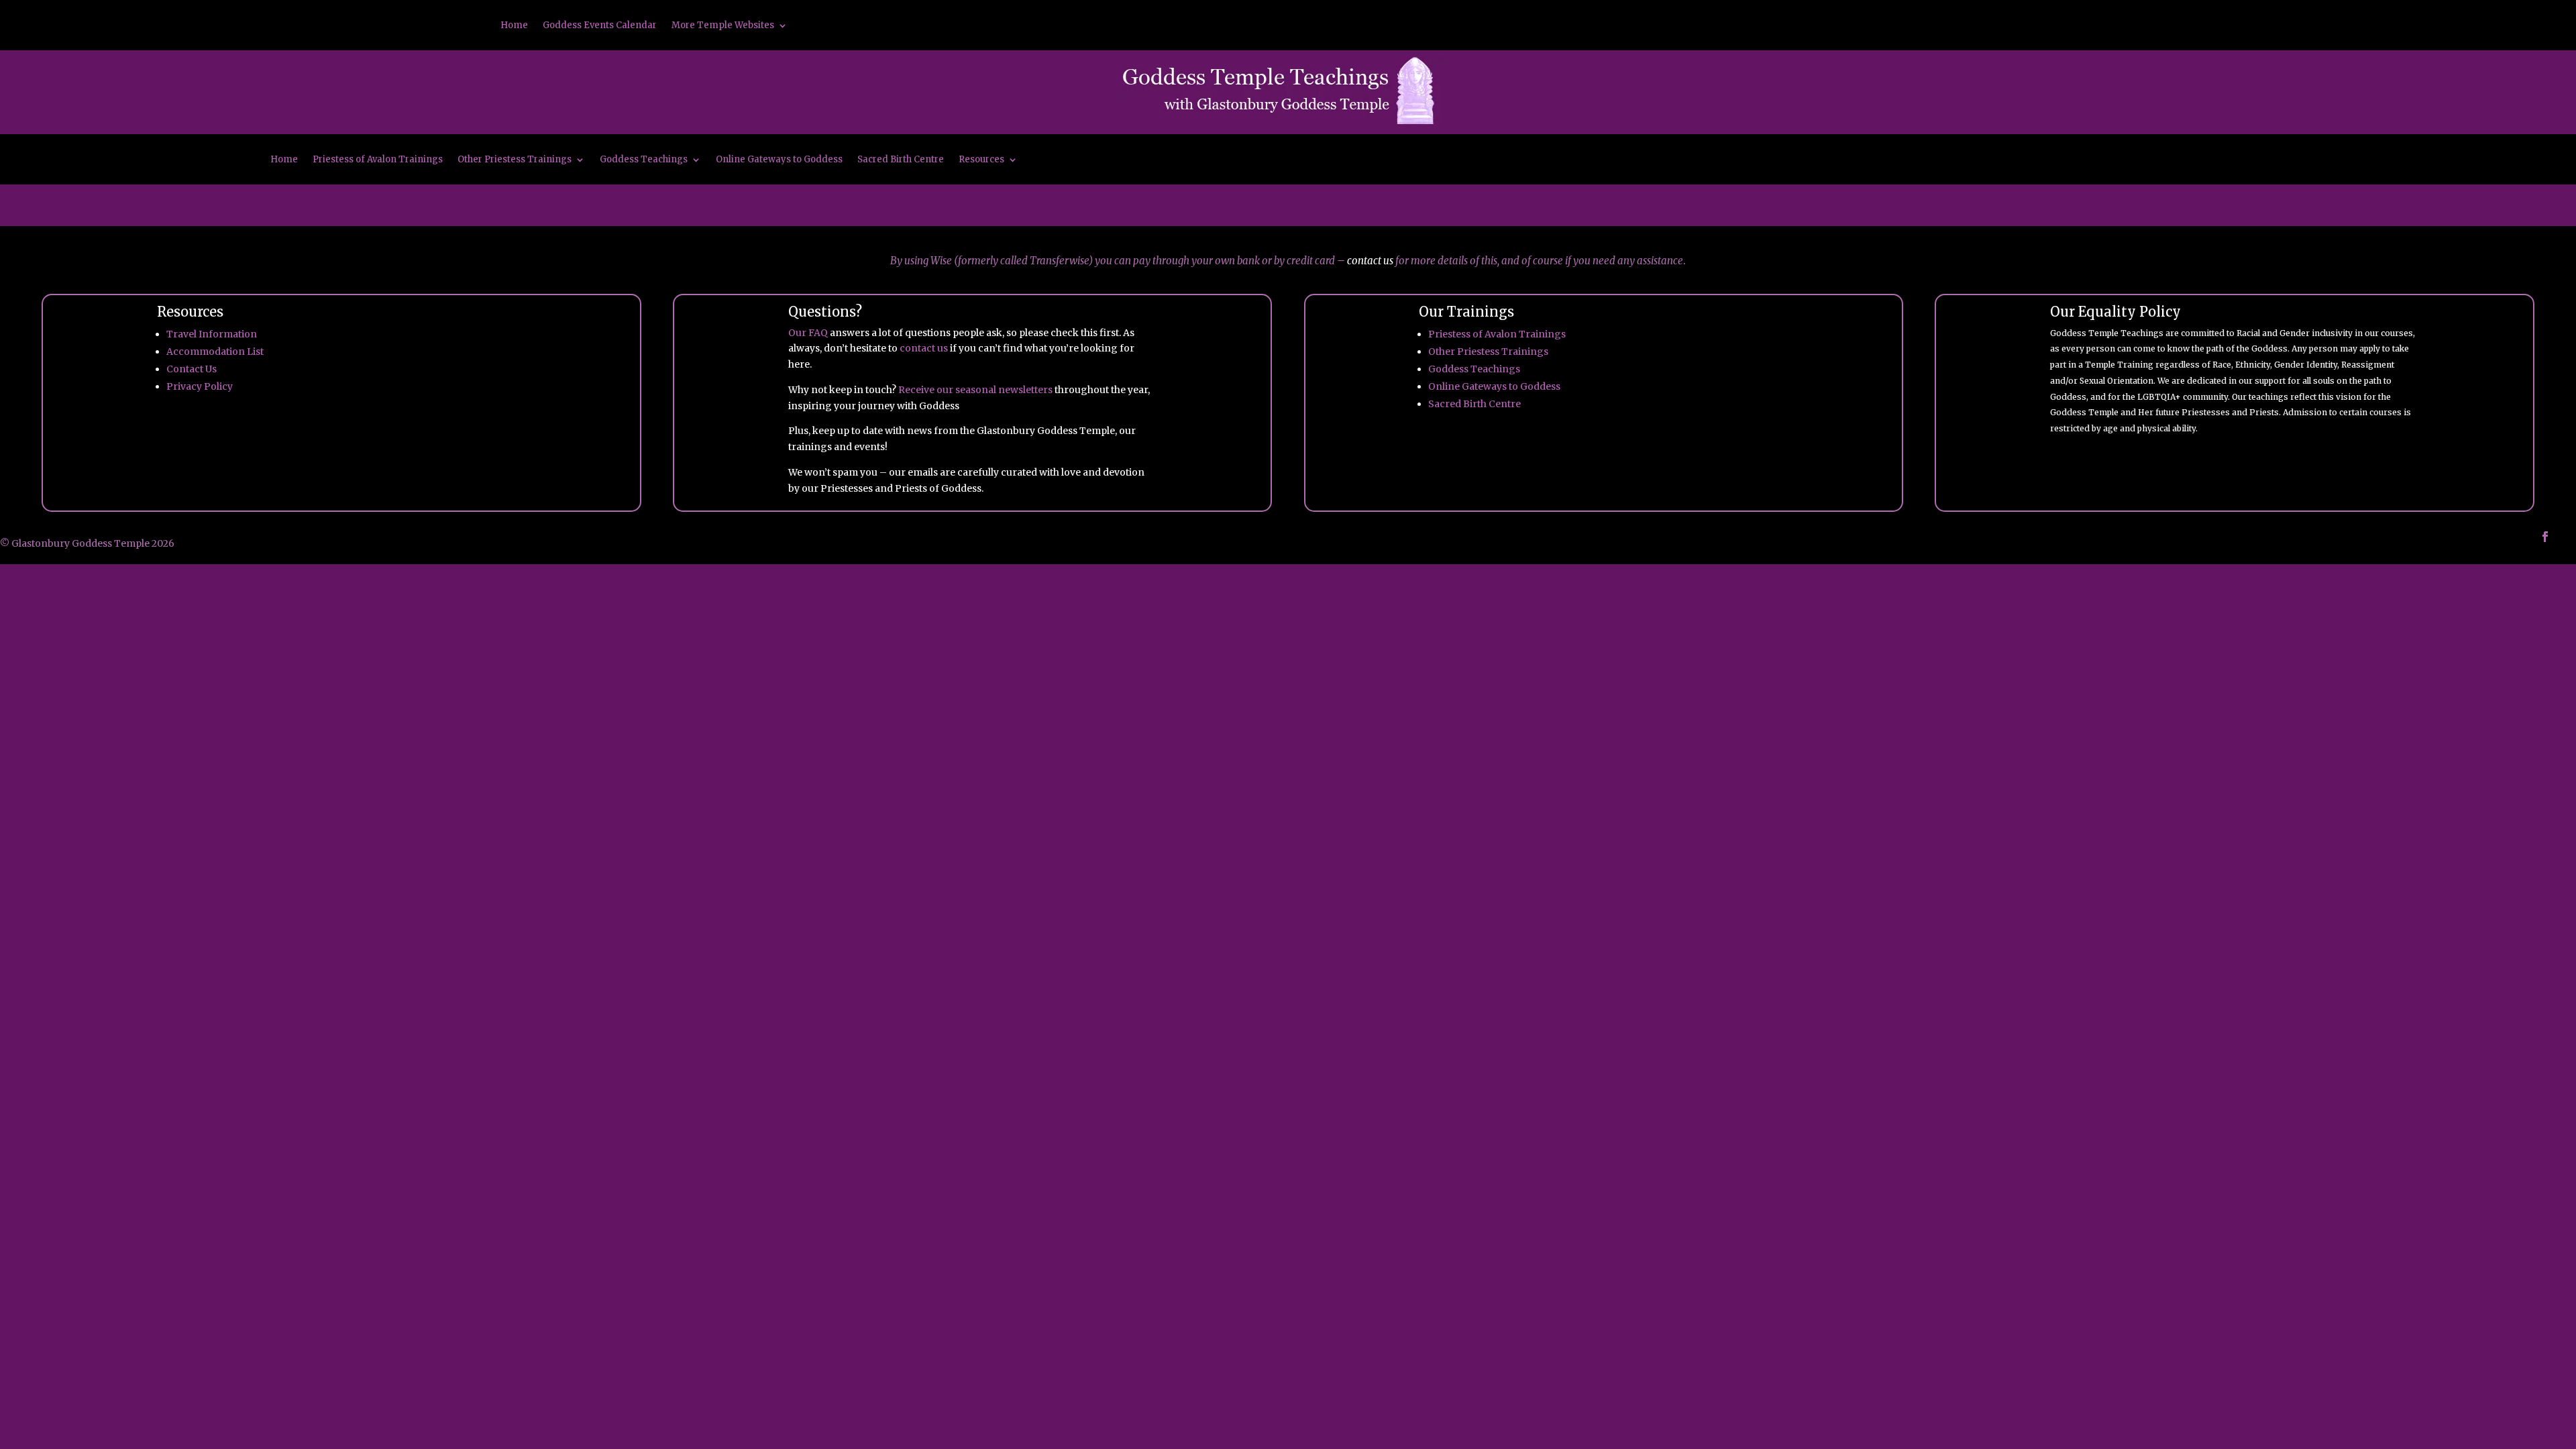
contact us (1370, 261)
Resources (981, 160)
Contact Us (192, 369)
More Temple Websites (723, 26)
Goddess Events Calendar (600, 26)
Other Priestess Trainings (515, 160)
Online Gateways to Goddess (779, 160)
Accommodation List (215, 352)
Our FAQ (808, 333)
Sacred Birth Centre (901, 160)
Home (514, 26)
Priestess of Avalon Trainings (378, 160)
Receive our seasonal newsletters (975, 390)
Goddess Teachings (644, 160)
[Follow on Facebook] (2545, 537)
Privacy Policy (200, 386)
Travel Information (212, 334)
